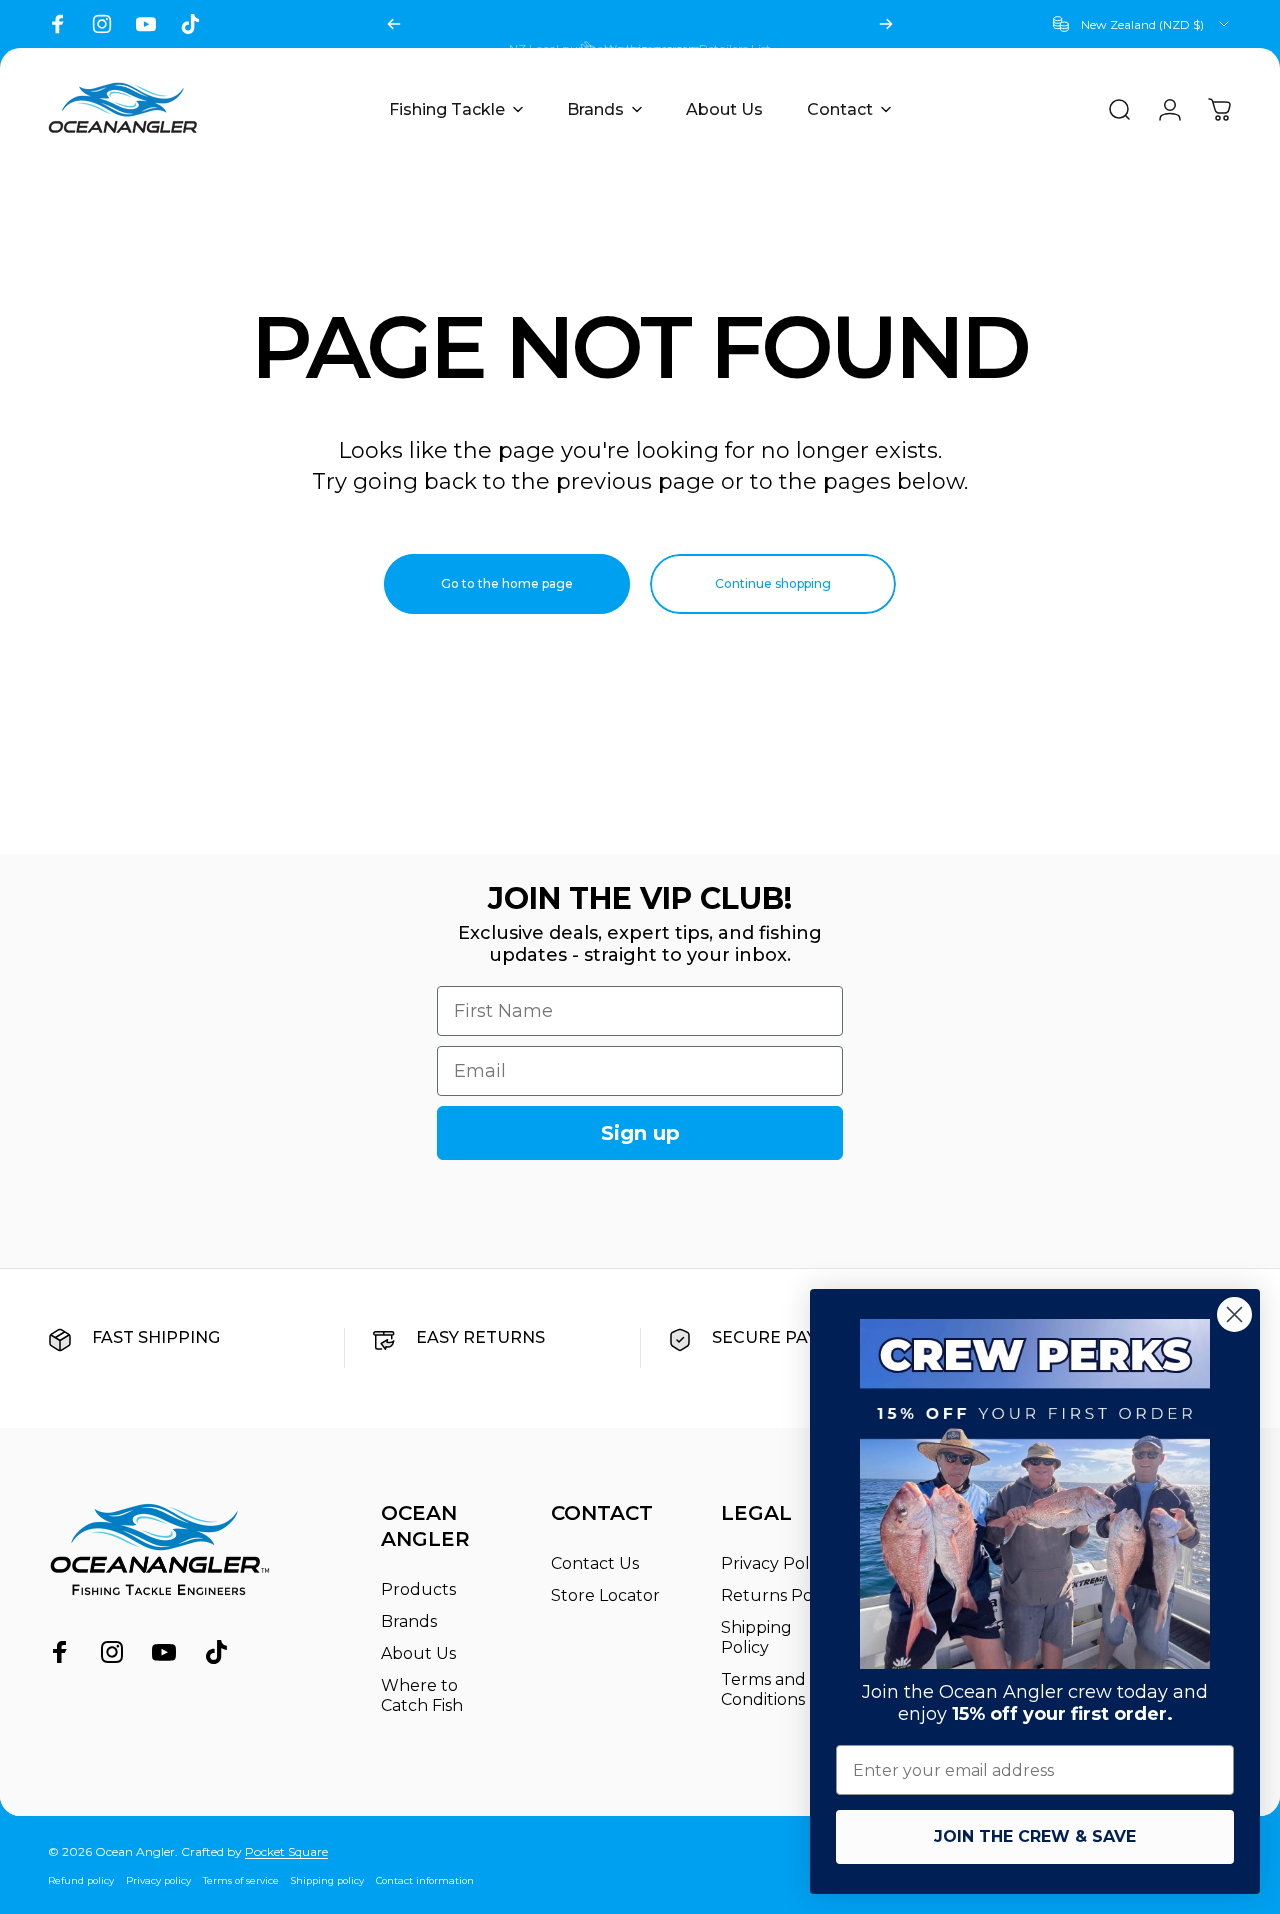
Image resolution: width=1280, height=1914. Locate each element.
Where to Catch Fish (422, 1695)
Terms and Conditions (763, 1689)
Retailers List (735, 24)
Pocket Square (286, 1851)
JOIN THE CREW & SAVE (1035, 1836)
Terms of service (241, 1880)
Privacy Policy (776, 1563)
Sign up (640, 1133)
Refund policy (81, 1880)
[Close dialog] (1234, 1314)
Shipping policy (327, 1880)
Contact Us (595, 1563)
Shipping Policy (756, 1637)
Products (418, 1589)
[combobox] (1142, 24)
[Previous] (394, 24)
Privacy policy (158, 1880)
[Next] (886, 24)
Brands (409, 1621)
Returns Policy (780, 1595)
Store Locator (605, 1595)
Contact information (425, 1880)
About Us (418, 1653)
